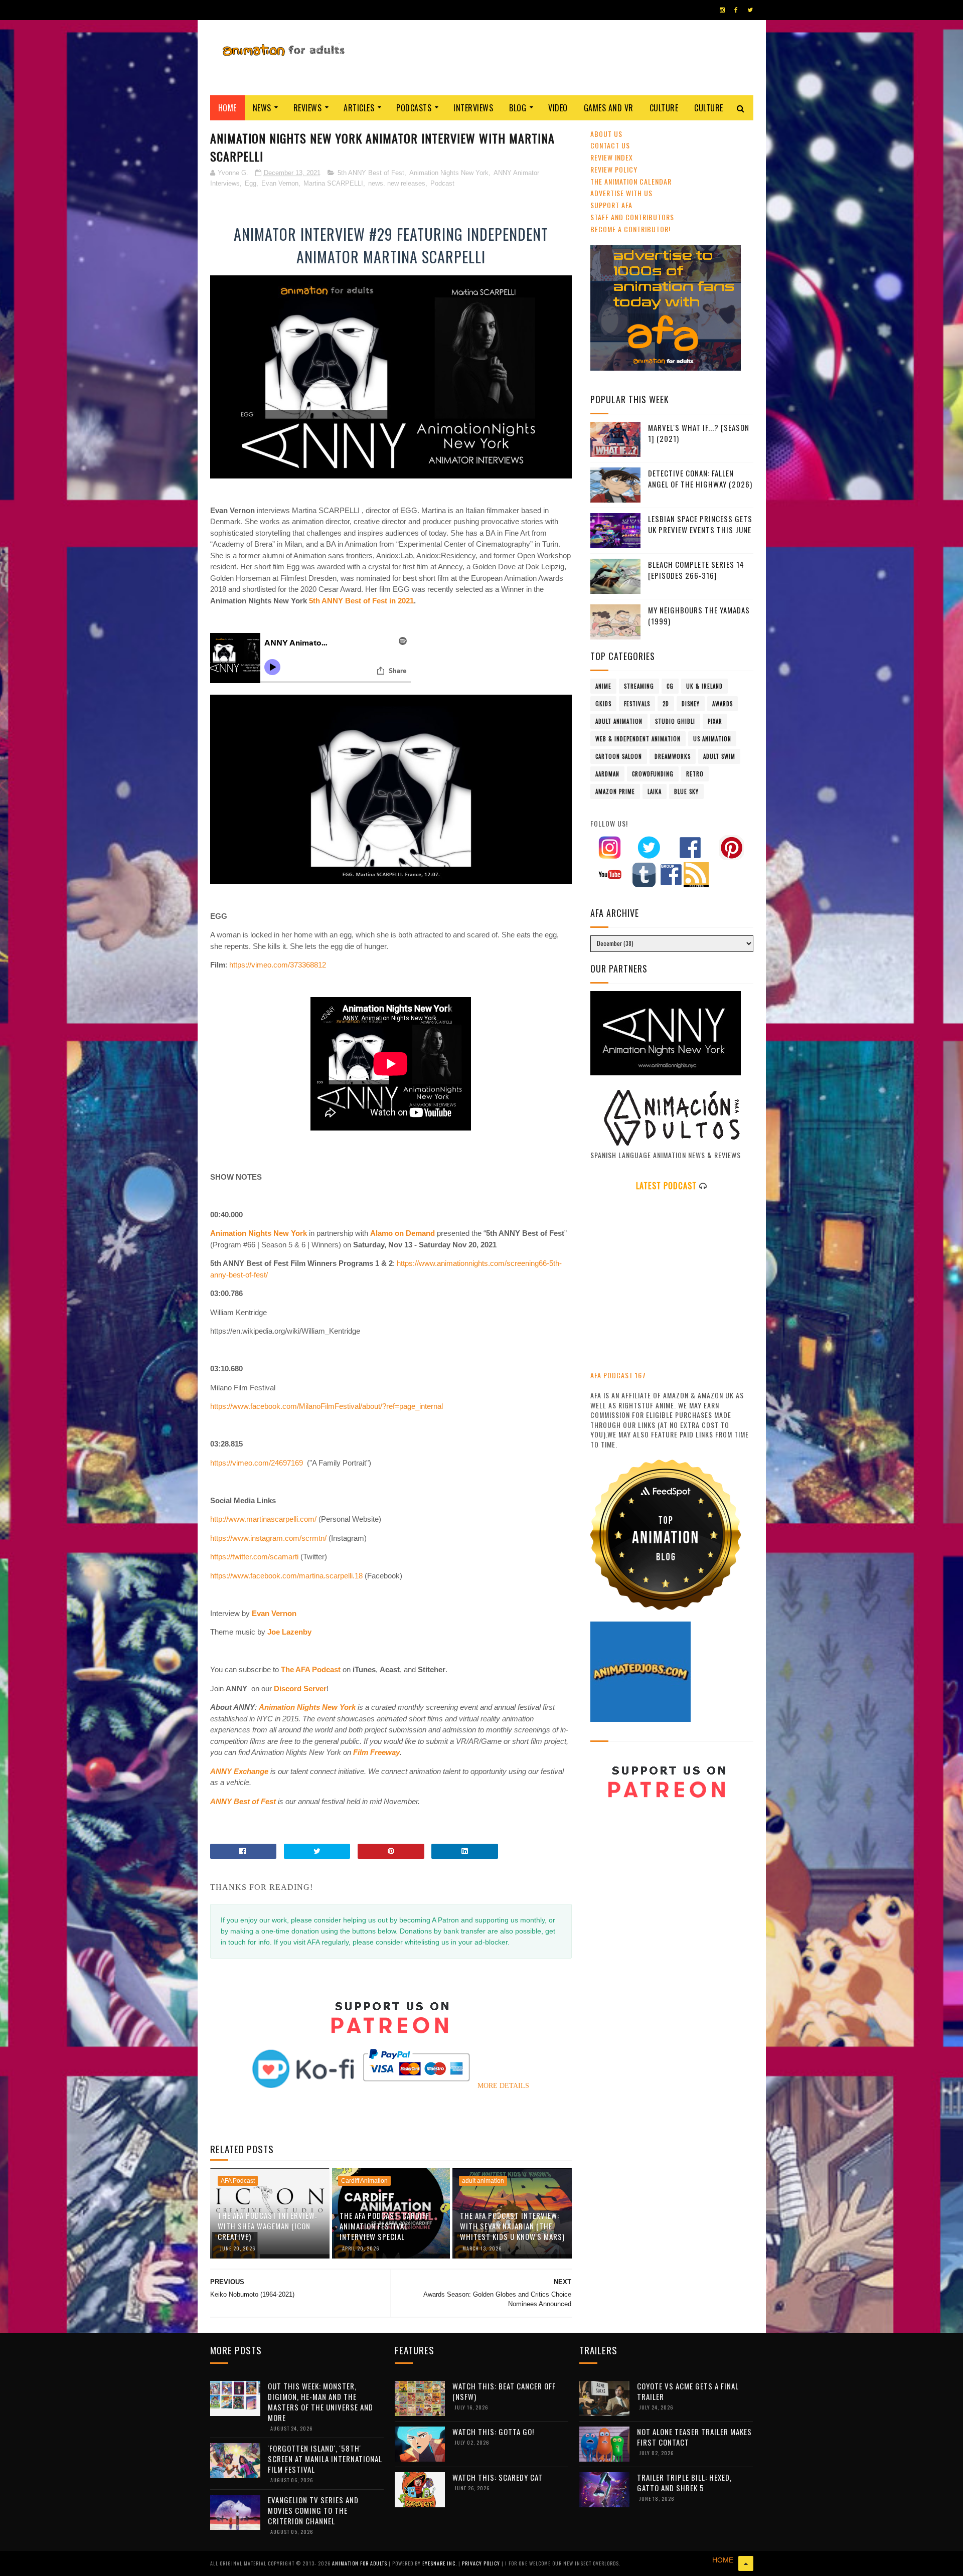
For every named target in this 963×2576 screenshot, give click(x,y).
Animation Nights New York (449, 173)
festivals (637, 704)
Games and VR (609, 108)
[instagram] (722, 10)
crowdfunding (653, 774)
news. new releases (397, 183)
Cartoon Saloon (619, 756)
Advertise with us (621, 193)
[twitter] (750, 10)
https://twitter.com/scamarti (254, 1557)
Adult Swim (719, 756)
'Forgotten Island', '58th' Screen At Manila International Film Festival (325, 2459)
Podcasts (414, 108)
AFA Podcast (238, 2181)
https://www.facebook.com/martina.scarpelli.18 (286, 1576)
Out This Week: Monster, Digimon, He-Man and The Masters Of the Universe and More (320, 2402)
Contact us (610, 145)
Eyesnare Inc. (440, 2563)
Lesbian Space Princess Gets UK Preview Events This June (700, 524)
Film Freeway (376, 1752)
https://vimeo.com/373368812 (278, 965)
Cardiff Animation (364, 2181)
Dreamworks (673, 756)
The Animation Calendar (631, 181)
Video (558, 108)
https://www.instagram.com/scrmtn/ (268, 1538)
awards (723, 704)
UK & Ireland (704, 686)
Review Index (612, 157)
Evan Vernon (280, 183)
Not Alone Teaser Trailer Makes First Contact (694, 2437)
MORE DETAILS (503, 2086)
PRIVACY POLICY (482, 2563)
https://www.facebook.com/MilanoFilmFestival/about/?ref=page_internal (327, 1406)
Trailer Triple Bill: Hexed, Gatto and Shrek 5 (684, 2482)
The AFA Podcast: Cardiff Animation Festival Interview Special (384, 2226)
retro (695, 774)
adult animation (483, 2181)
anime (603, 686)
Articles (359, 108)
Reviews (308, 108)
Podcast (442, 183)
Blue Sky (686, 791)
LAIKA (655, 791)
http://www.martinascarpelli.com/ (263, 1519)
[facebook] (736, 10)
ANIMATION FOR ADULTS (360, 2563)
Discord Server (300, 1688)
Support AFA (611, 205)
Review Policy (614, 169)
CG (670, 686)
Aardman (607, 774)
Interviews (473, 108)
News (262, 108)
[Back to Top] (746, 2563)
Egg (251, 183)
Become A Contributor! (630, 229)
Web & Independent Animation (638, 739)
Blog (518, 108)
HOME (723, 2560)
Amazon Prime (615, 791)
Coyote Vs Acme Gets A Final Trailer (688, 2391)
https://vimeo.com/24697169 (257, 1463)
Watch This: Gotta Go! (493, 2432)
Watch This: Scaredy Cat (498, 2477)
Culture (664, 108)
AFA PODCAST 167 (618, 1375)
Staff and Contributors (632, 217)
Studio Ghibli (675, 721)
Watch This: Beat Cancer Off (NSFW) (504, 2391)
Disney (691, 704)
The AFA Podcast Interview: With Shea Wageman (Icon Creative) (267, 2226)
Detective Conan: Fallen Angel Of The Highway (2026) (700, 479)
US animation (712, 739)
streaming (639, 686)
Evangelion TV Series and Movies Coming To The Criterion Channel (313, 2510)
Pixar (715, 721)
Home (227, 108)
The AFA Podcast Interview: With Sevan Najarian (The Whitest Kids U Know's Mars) (512, 2226)
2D (666, 704)
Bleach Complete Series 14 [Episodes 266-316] (696, 570)
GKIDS (603, 704)
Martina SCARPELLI (333, 183)
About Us (606, 134)
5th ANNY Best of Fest (371, 173)
